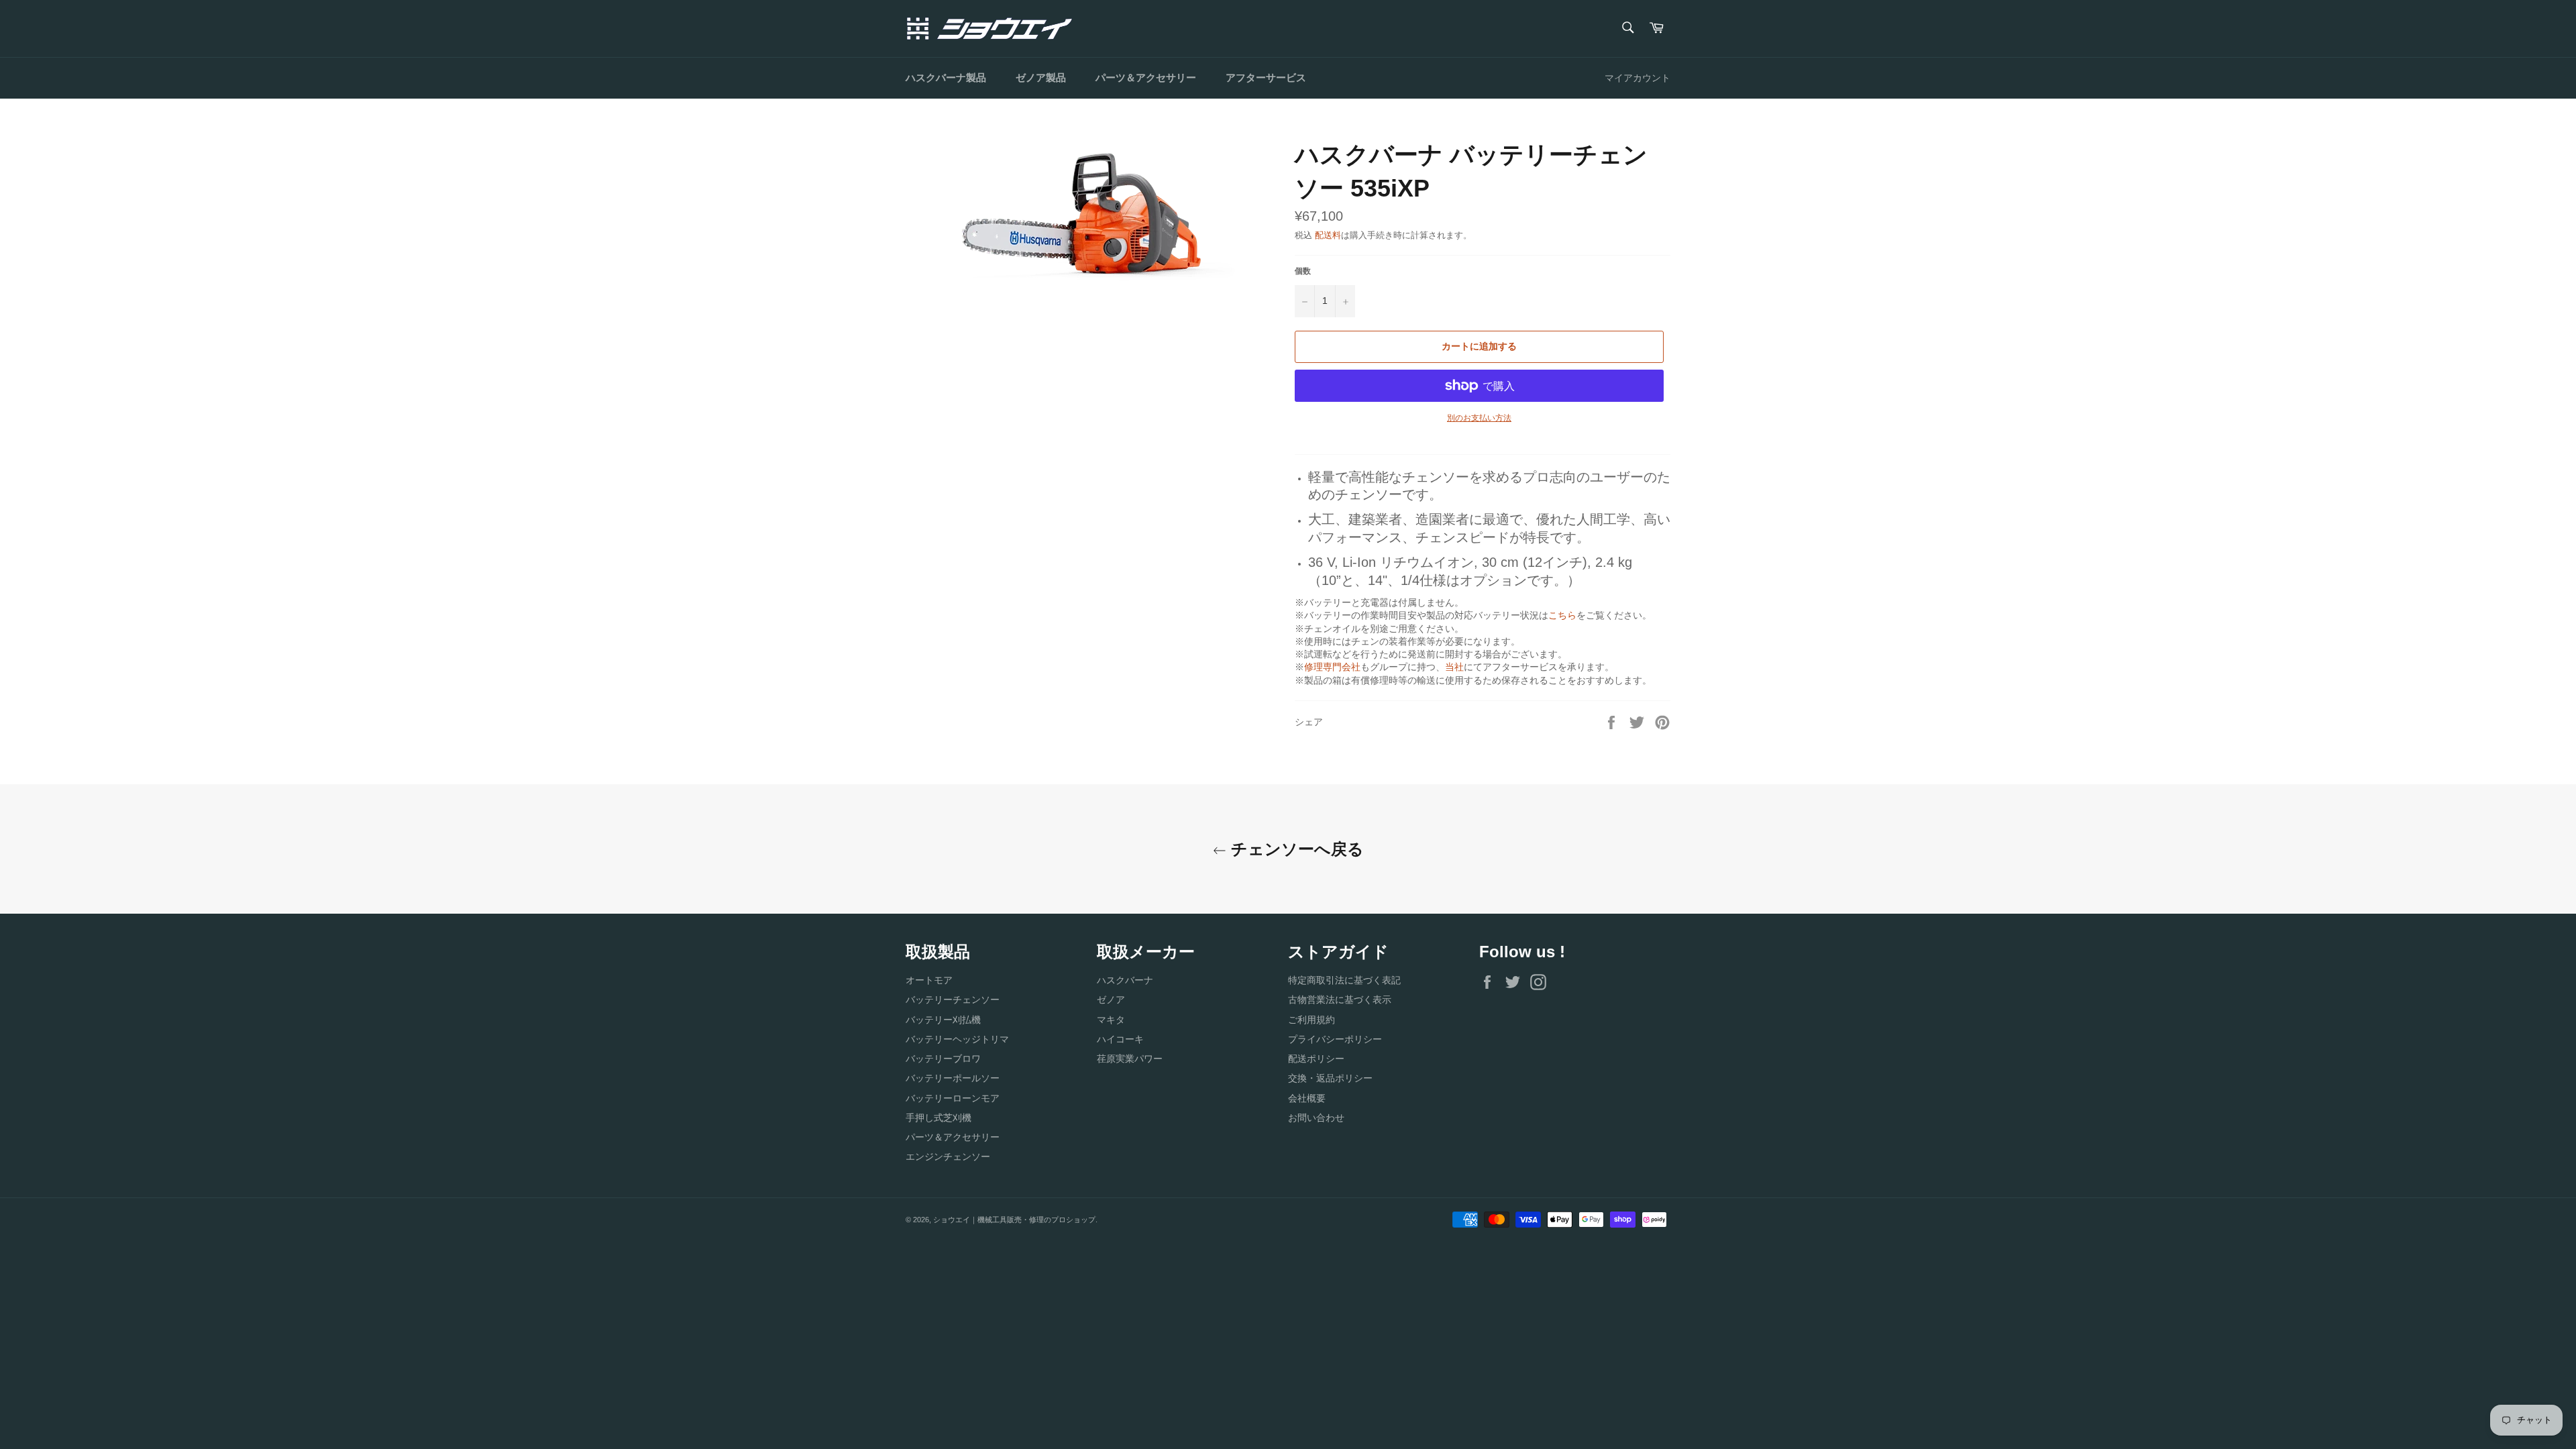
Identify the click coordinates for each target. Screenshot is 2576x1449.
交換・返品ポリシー (1330, 1078)
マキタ (1111, 1020)
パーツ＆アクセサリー (1146, 77)
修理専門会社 (1332, 667)
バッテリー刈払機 (943, 1020)
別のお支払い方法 (1479, 418)
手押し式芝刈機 (938, 1118)
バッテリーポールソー (953, 1078)
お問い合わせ (1316, 1118)
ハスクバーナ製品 (946, 77)
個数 (1303, 271)
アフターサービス (1266, 77)
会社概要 (1307, 1098)
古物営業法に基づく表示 (1340, 1000)
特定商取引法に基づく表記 (1344, 980)
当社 (1454, 667)
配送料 (1328, 235)
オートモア (929, 980)
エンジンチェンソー (948, 1157)
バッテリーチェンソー (953, 1000)
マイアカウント (1638, 78)
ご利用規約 (1311, 1020)
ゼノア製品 (1041, 77)
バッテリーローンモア (953, 1098)
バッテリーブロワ (943, 1059)
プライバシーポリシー (1335, 1039)
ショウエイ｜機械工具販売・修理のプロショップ (1014, 1220)
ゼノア (1111, 1000)
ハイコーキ (1120, 1039)
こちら (1562, 615)
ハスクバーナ (1125, 980)
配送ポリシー (1316, 1059)
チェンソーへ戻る (1295, 849)
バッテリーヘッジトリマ (957, 1039)
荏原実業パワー (1130, 1059)
